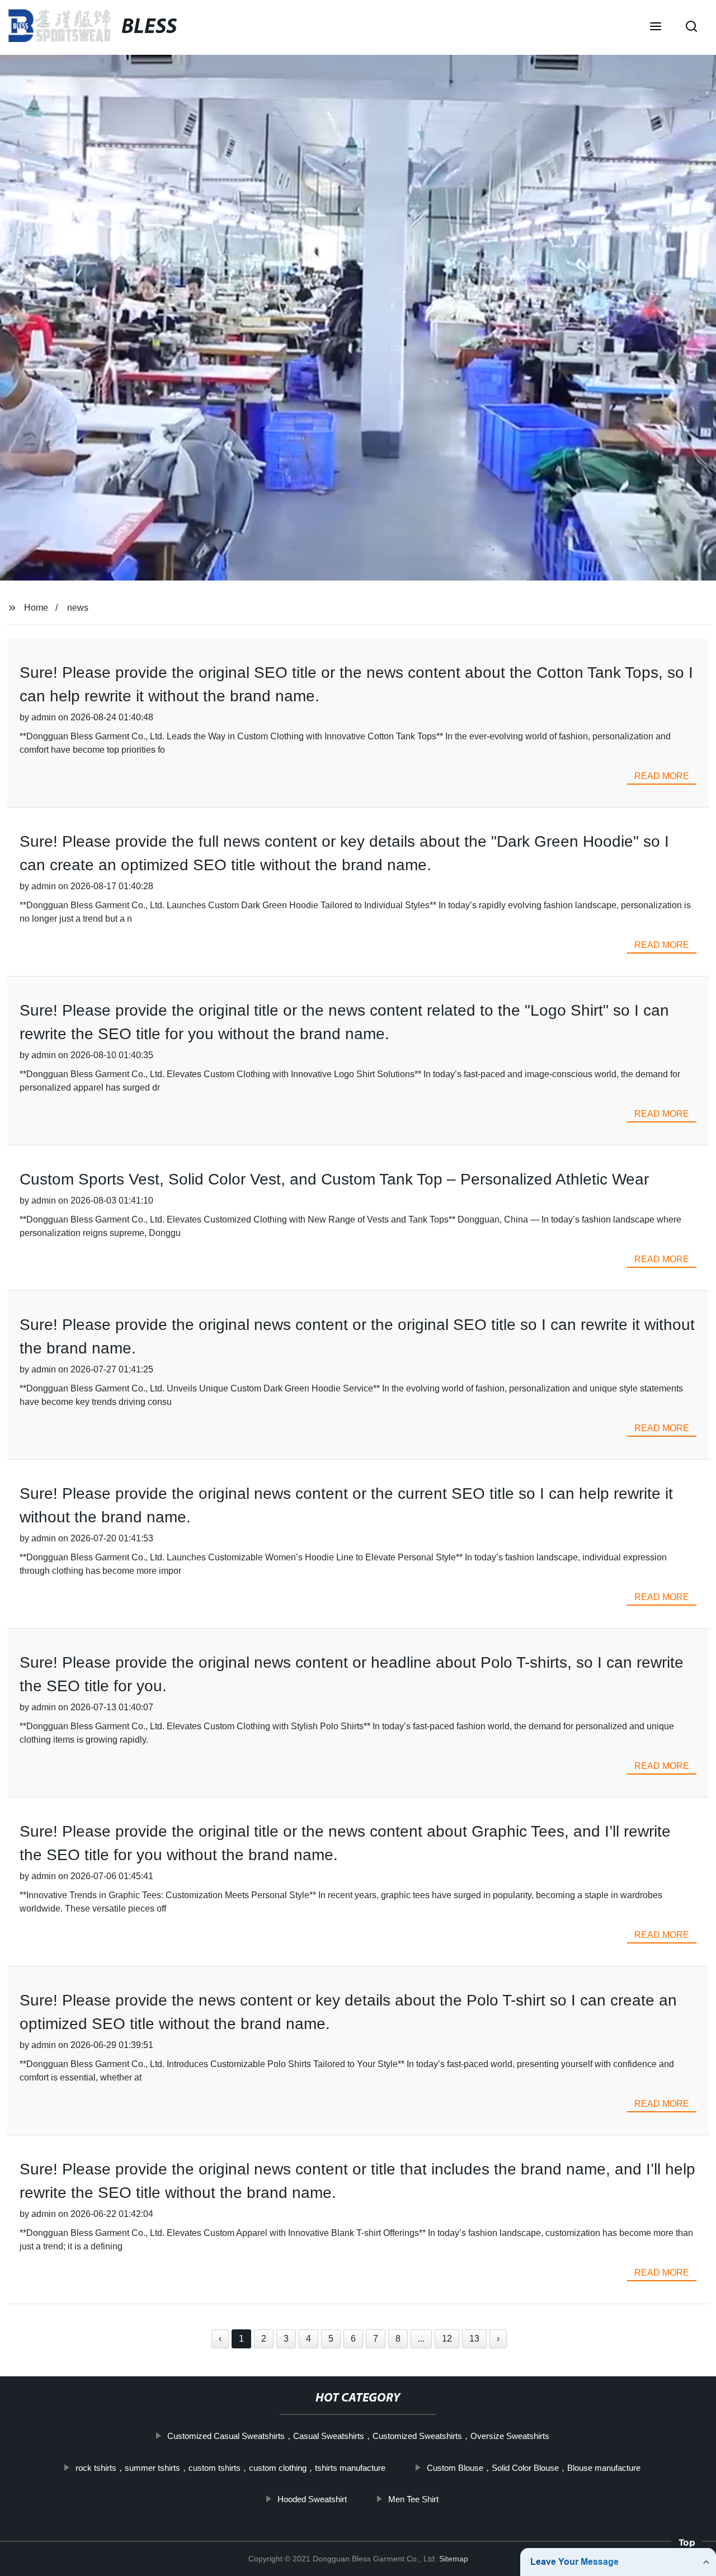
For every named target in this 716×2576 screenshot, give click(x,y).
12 (447, 2339)
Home (36, 608)
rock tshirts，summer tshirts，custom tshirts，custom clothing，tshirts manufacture (230, 2468)
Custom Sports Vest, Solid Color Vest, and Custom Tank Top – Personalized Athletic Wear (334, 1179)
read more (662, 776)
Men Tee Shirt (413, 2499)
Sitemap (454, 2559)
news (78, 608)
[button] (656, 27)
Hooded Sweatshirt (312, 2499)
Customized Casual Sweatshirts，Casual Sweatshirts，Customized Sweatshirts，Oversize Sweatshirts (358, 2436)
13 (474, 2339)
